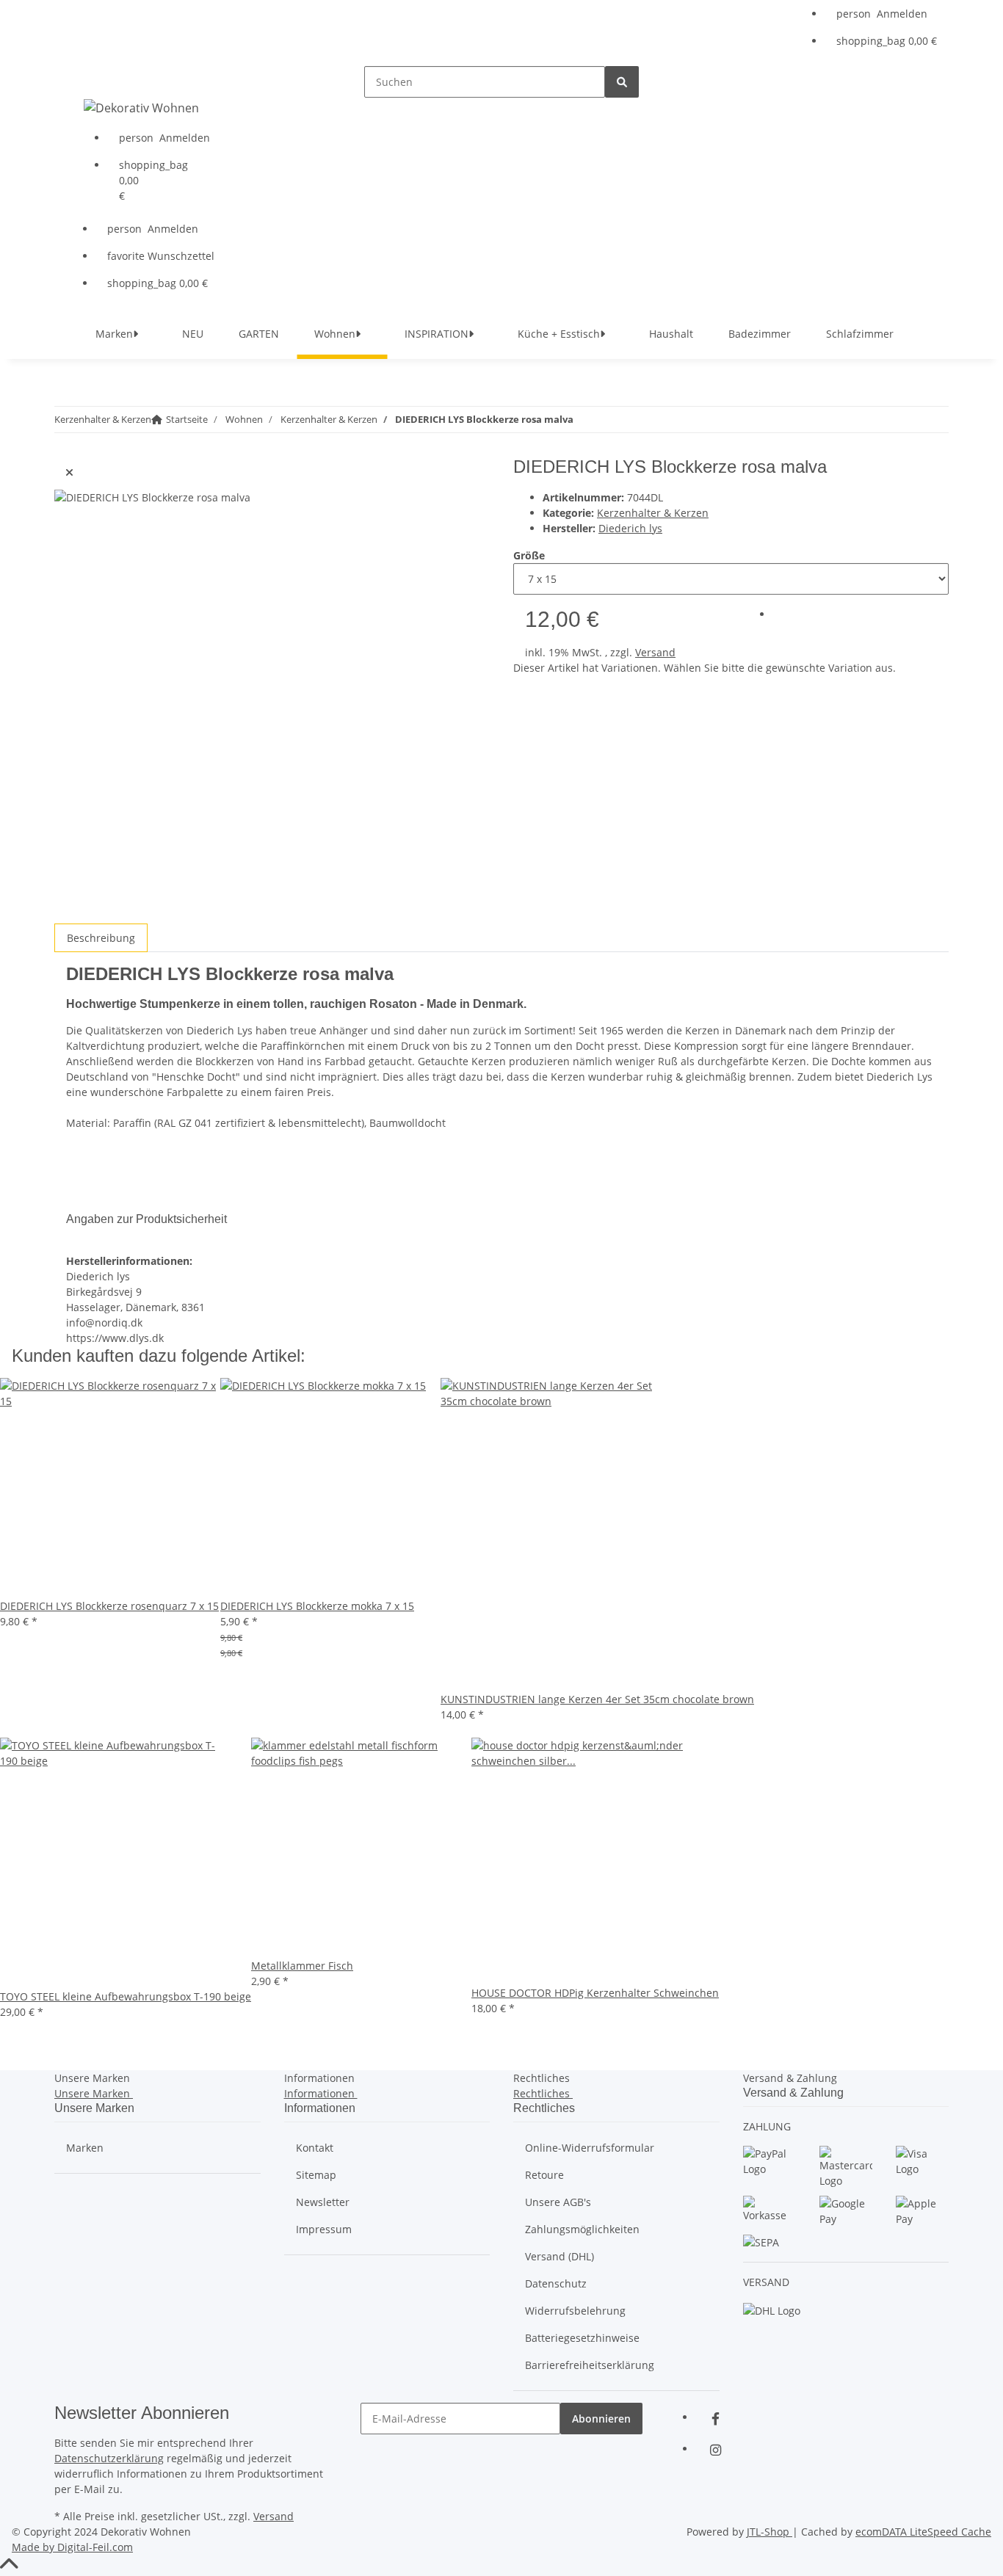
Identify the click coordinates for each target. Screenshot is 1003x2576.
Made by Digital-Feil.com (72, 2547)
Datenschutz (556, 2283)
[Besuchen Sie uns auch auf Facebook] (715, 2419)
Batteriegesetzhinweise (582, 2338)
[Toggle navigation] (84, 79)
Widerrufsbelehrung (575, 2311)
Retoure (544, 2175)
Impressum (324, 2229)
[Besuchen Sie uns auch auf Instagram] (715, 2450)
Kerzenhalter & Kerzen (653, 513)
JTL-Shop (770, 2532)
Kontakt (315, 2148)
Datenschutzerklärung (109, 2458)
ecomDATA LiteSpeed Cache (923, 2532)
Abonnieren (601, 2419)
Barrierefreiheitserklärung (590, 2365)
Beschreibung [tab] (101, 938)
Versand (655, 652)
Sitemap (316, 2175)
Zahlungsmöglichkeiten (582, 2229)
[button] (887, 14)
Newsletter (323, 2202)
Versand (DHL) (560, 2256)
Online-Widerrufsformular (590, 2148)
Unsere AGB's (558, 2202)
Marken (85, 2148)
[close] (69, 472)
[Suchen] (622, 82)
